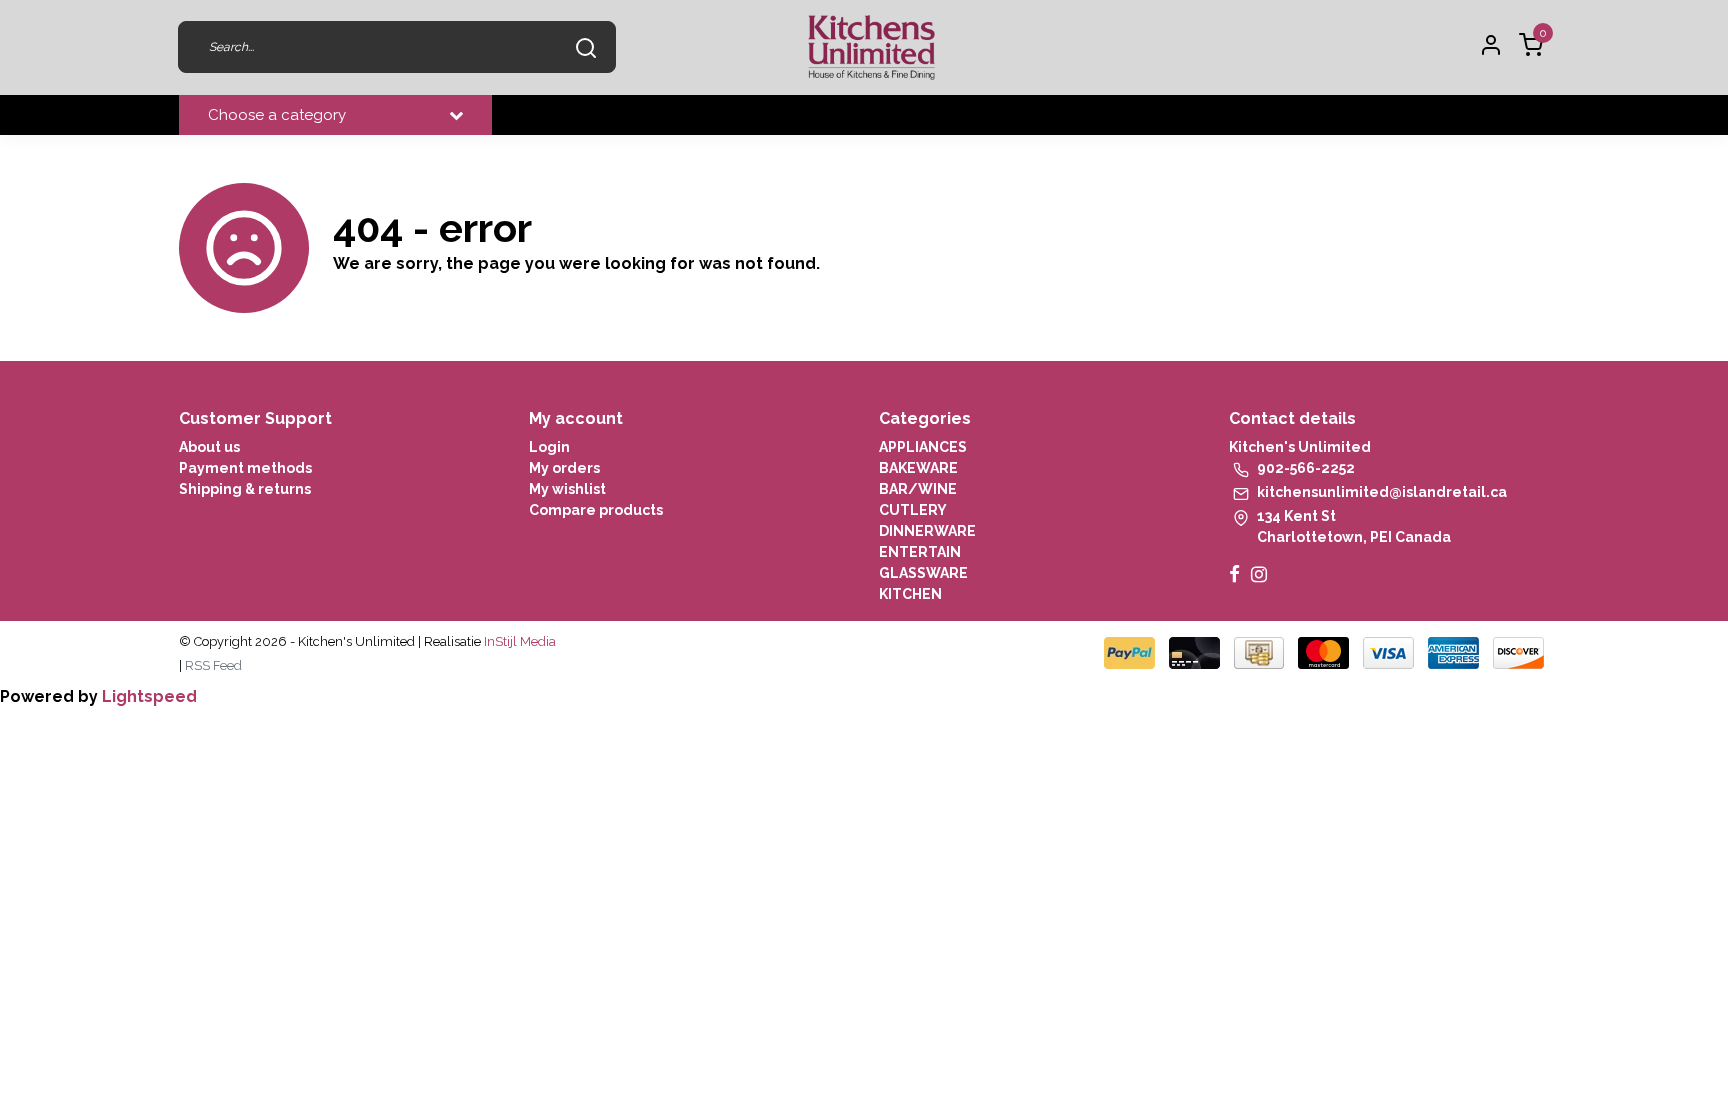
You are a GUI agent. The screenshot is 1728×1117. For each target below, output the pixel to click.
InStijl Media (518, 641)
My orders (564, 468)
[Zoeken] (586, 47)
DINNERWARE (927, 531)
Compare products (596, 510)
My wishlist (567, 489)
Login (549, 447)
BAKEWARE (918, 468)
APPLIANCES (923, 447)
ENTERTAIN (920, 552)
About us (209, 447)
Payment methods (245, 468)
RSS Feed (213, 665)
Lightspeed (149, 696)
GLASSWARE (923, 573)
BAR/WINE (918, 489)
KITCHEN (910, 594)
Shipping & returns (245, 489)
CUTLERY (913, 510)
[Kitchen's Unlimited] (871, 47)
